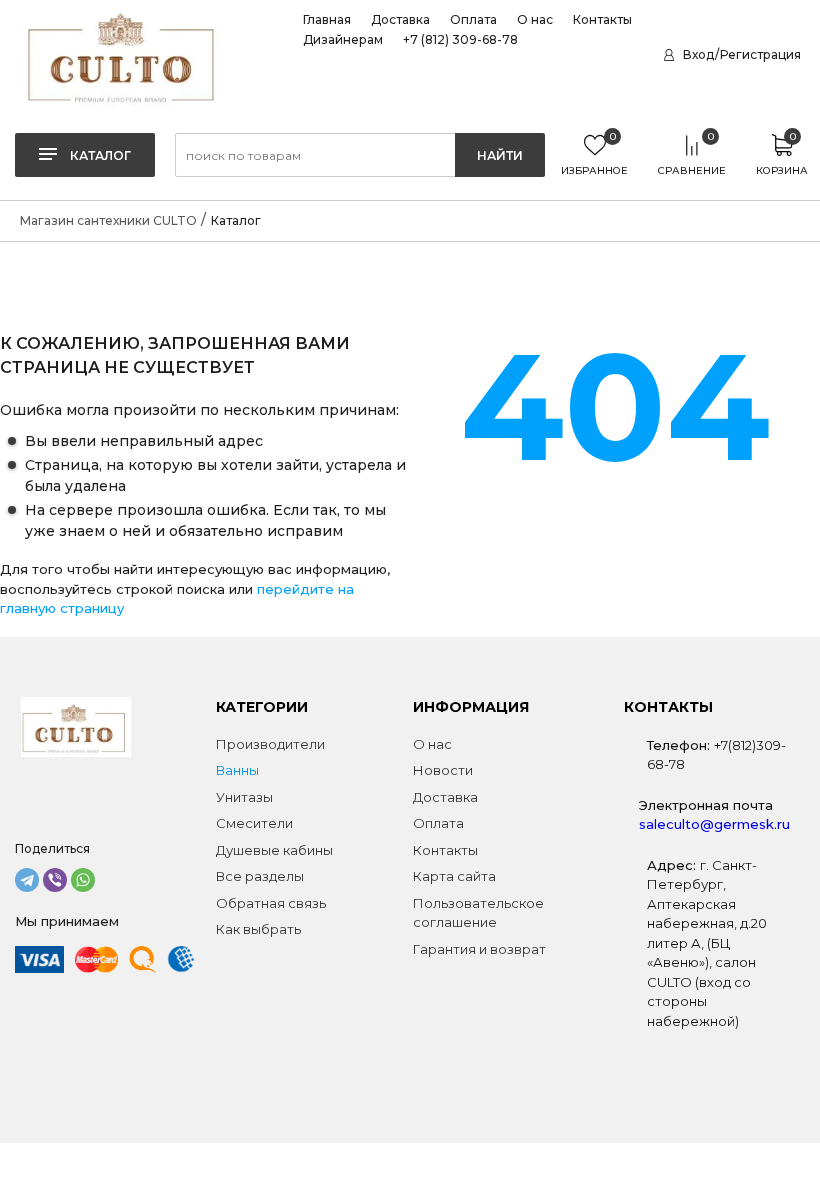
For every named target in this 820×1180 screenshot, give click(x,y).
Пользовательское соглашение (478, 913)
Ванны (237, 770)
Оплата (473, 20)
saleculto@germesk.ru (714, 824)
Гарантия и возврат (479, 949)
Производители (270, 744)
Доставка (400, 20)
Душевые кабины (274, 850)
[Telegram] (27, 880)
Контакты (602, 20)
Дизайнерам (343, 40)
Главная (327, 20)
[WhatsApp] (83, 880)
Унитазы (244, 797)
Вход (698, 54)
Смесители (254, 823)
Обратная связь (271, 903)
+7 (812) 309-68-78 (460, 40)
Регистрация (760, 54)
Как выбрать (258, 929)
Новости (443, 770)
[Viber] (55, 880)
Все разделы (260, 876)
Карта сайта (454, 876)
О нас (535, 20)
